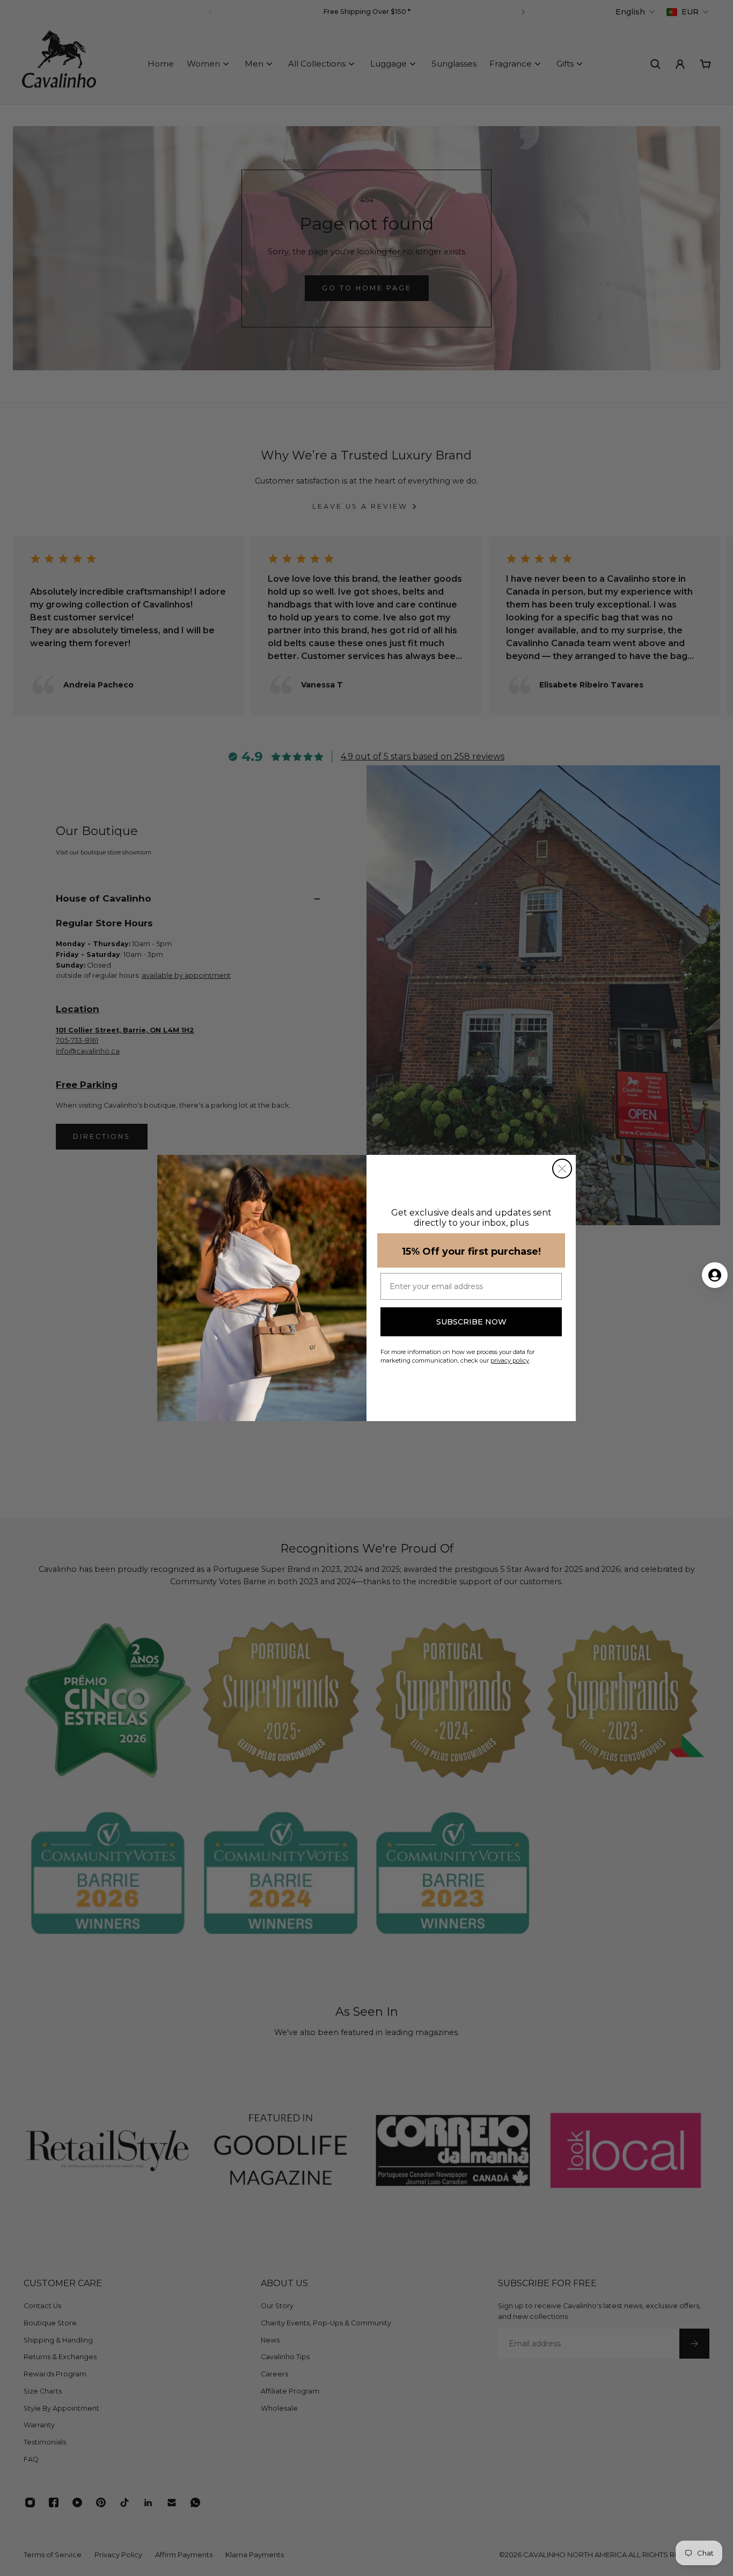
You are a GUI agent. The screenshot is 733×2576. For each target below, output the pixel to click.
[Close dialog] (562, 1169)
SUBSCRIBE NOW (471, 1322)
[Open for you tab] (715, 1275)
